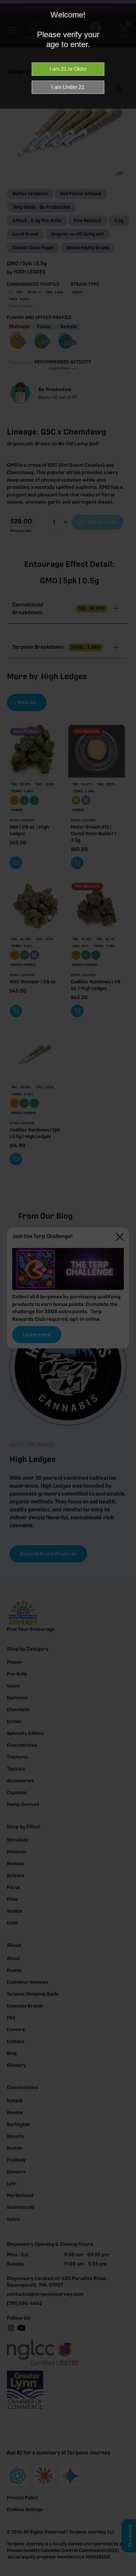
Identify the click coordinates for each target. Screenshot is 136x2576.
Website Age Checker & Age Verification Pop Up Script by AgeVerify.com (128, 2574)
